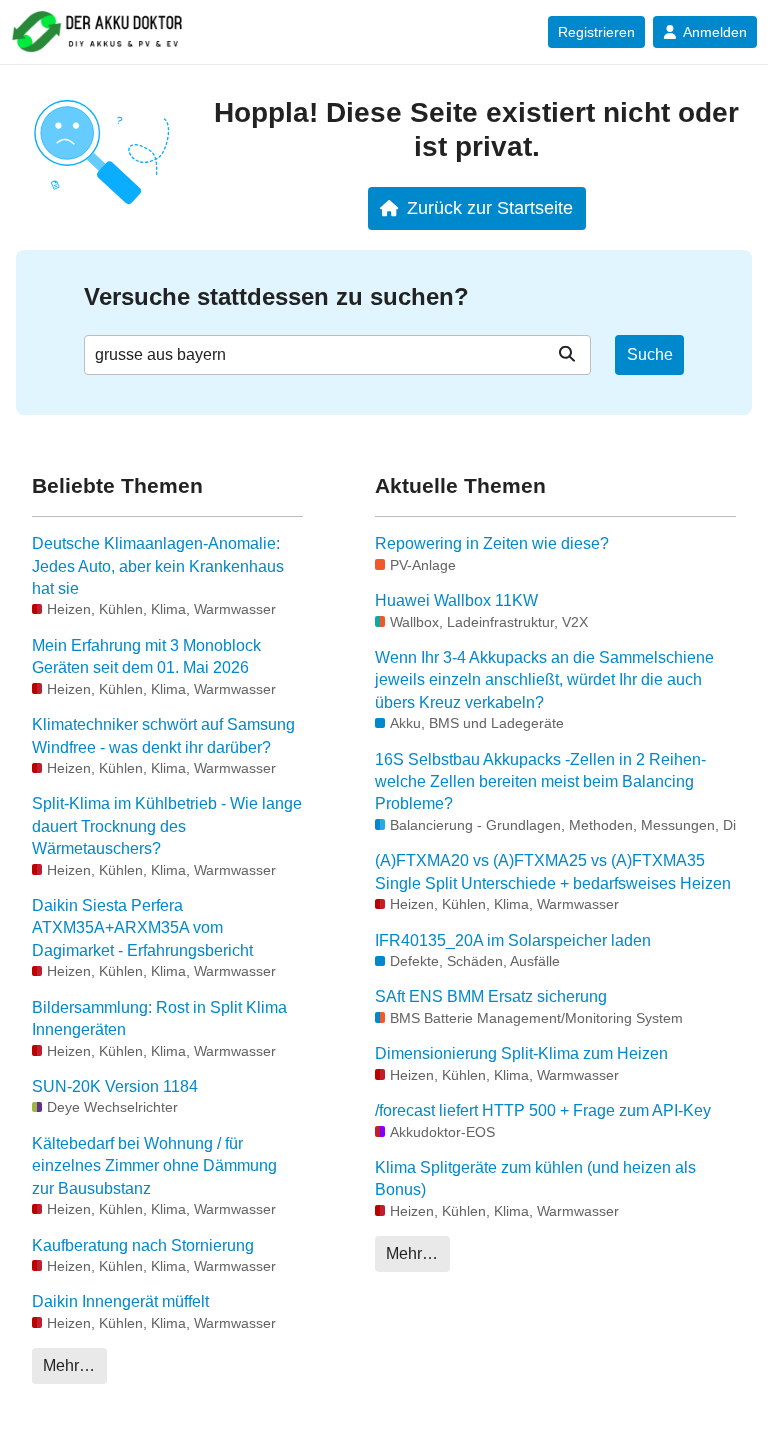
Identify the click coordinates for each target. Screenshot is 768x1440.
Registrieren (596, 32)
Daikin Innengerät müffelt (120, 1301)
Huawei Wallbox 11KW (456, 600)
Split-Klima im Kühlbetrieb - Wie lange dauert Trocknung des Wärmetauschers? (167, 826)
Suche (650, 354)
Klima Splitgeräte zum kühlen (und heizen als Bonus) (535, 1178)
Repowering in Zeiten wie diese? (492, 543)
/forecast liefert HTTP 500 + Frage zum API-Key (543, 1110)
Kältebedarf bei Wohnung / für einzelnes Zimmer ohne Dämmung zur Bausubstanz (154, 1166)
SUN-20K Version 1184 (115, 1086)
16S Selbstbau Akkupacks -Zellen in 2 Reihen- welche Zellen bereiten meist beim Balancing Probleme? (540, 782)
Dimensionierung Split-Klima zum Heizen (521, 1053)
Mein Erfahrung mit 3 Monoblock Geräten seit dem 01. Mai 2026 (146, 656)
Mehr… (69, 1365)
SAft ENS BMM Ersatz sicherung (491, 996)
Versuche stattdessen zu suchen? (276, 296)
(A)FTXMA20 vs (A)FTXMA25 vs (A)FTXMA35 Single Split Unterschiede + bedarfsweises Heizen (553, 871)
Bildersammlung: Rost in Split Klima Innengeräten (159, 1018)
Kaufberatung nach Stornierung (143, 1245)
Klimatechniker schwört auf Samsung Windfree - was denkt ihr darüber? (163, 735)
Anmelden (715, 32)
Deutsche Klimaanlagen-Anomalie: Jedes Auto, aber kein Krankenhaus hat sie (158, 566)
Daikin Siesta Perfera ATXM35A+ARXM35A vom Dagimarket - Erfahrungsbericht (142, 928)
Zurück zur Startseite (490, 207)
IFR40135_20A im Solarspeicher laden (513, 940)
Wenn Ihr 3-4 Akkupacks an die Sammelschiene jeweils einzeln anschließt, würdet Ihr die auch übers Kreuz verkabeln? (544, 680)
